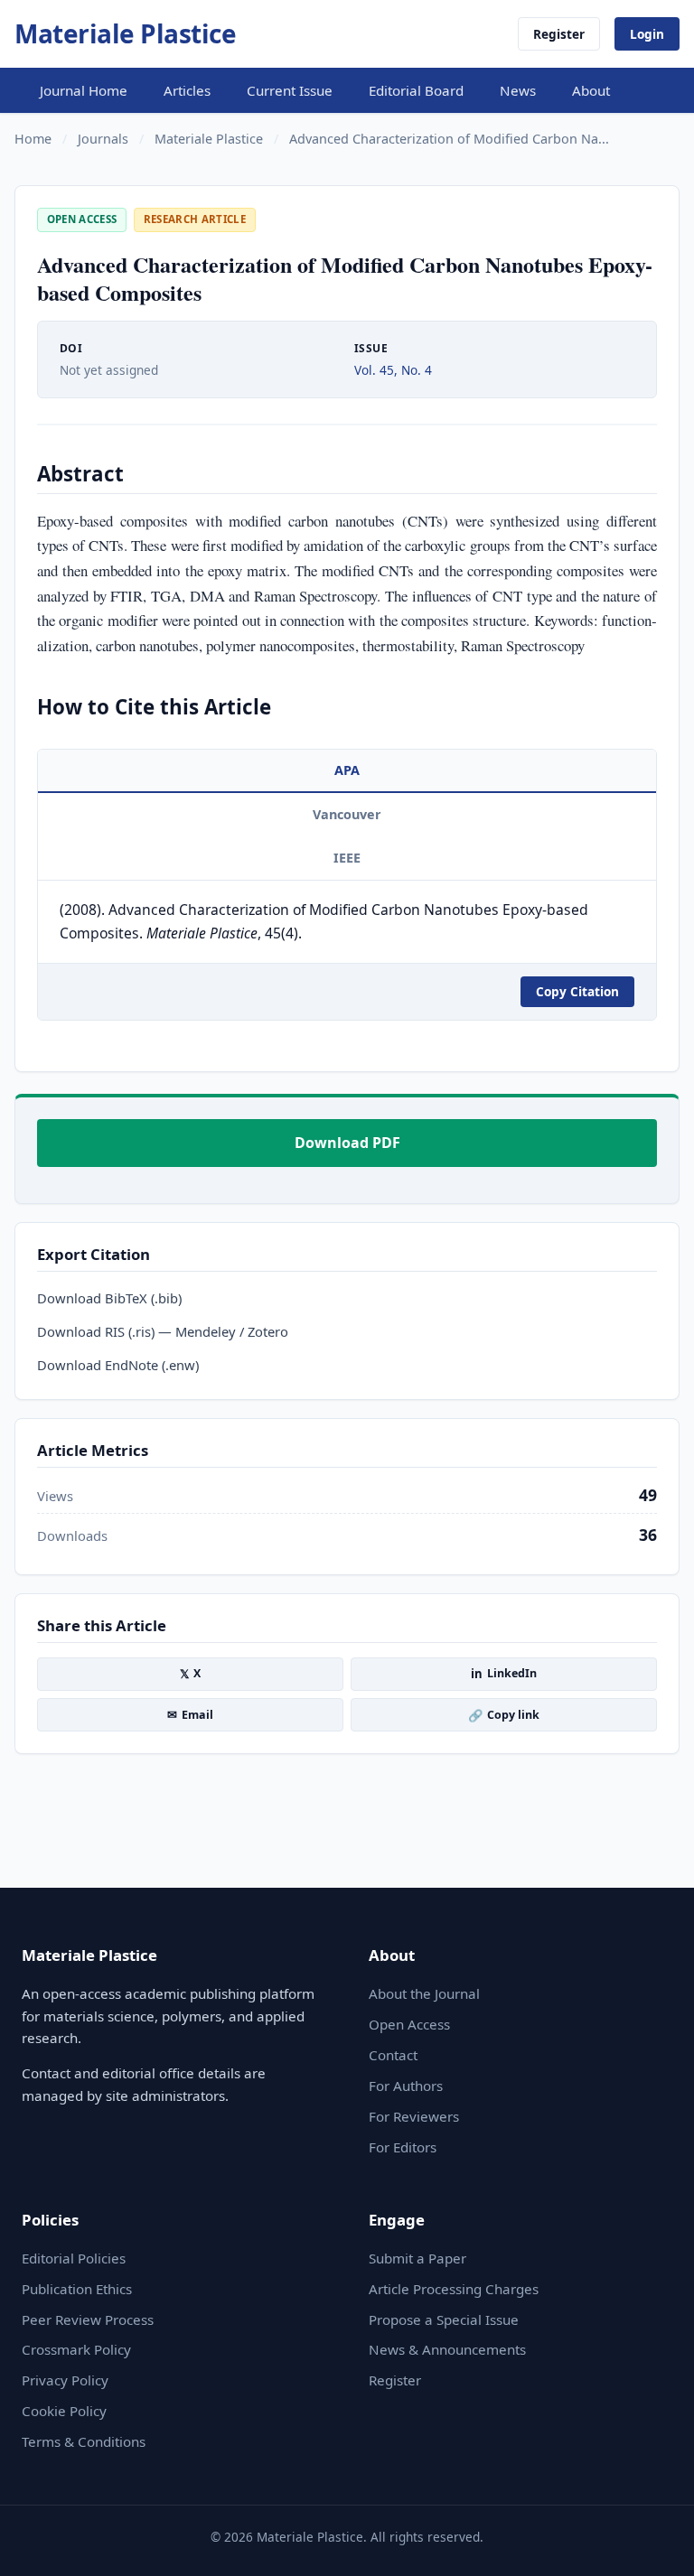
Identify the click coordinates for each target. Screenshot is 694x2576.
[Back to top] (661, 2551)
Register (559, 34)
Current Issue (290, 90)
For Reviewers (414, 2116)
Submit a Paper (417, 2258)
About (591, 90)
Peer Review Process (88, 2319)
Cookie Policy (64, 2411)
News (518, 90)
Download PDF (347, 1143)
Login (647, 34)
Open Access (409, 2024)
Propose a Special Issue (444, 2319)
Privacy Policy (65, 2380)
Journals (103, 139)
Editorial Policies (74, 2258)
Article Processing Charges (454, 2289)
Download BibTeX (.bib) (109, 1298)
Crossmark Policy (76, 2349)
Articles (187, 90)
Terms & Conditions (84, 2441)
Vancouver (347, 814)
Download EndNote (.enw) (118, 1365)
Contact (393, 2055)
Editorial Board (416, 90)
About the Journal (424, 1993)
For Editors (403, 2147)
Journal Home (84, 90)
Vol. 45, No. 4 (393, 370)
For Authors (406, 2086)
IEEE (347, 858)
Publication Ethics (77, 2289)
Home (33, 139)
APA (347, 770)
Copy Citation (577, 991)
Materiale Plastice (125, 33)
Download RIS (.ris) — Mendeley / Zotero (163, 1331)
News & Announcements (447, 2349)
